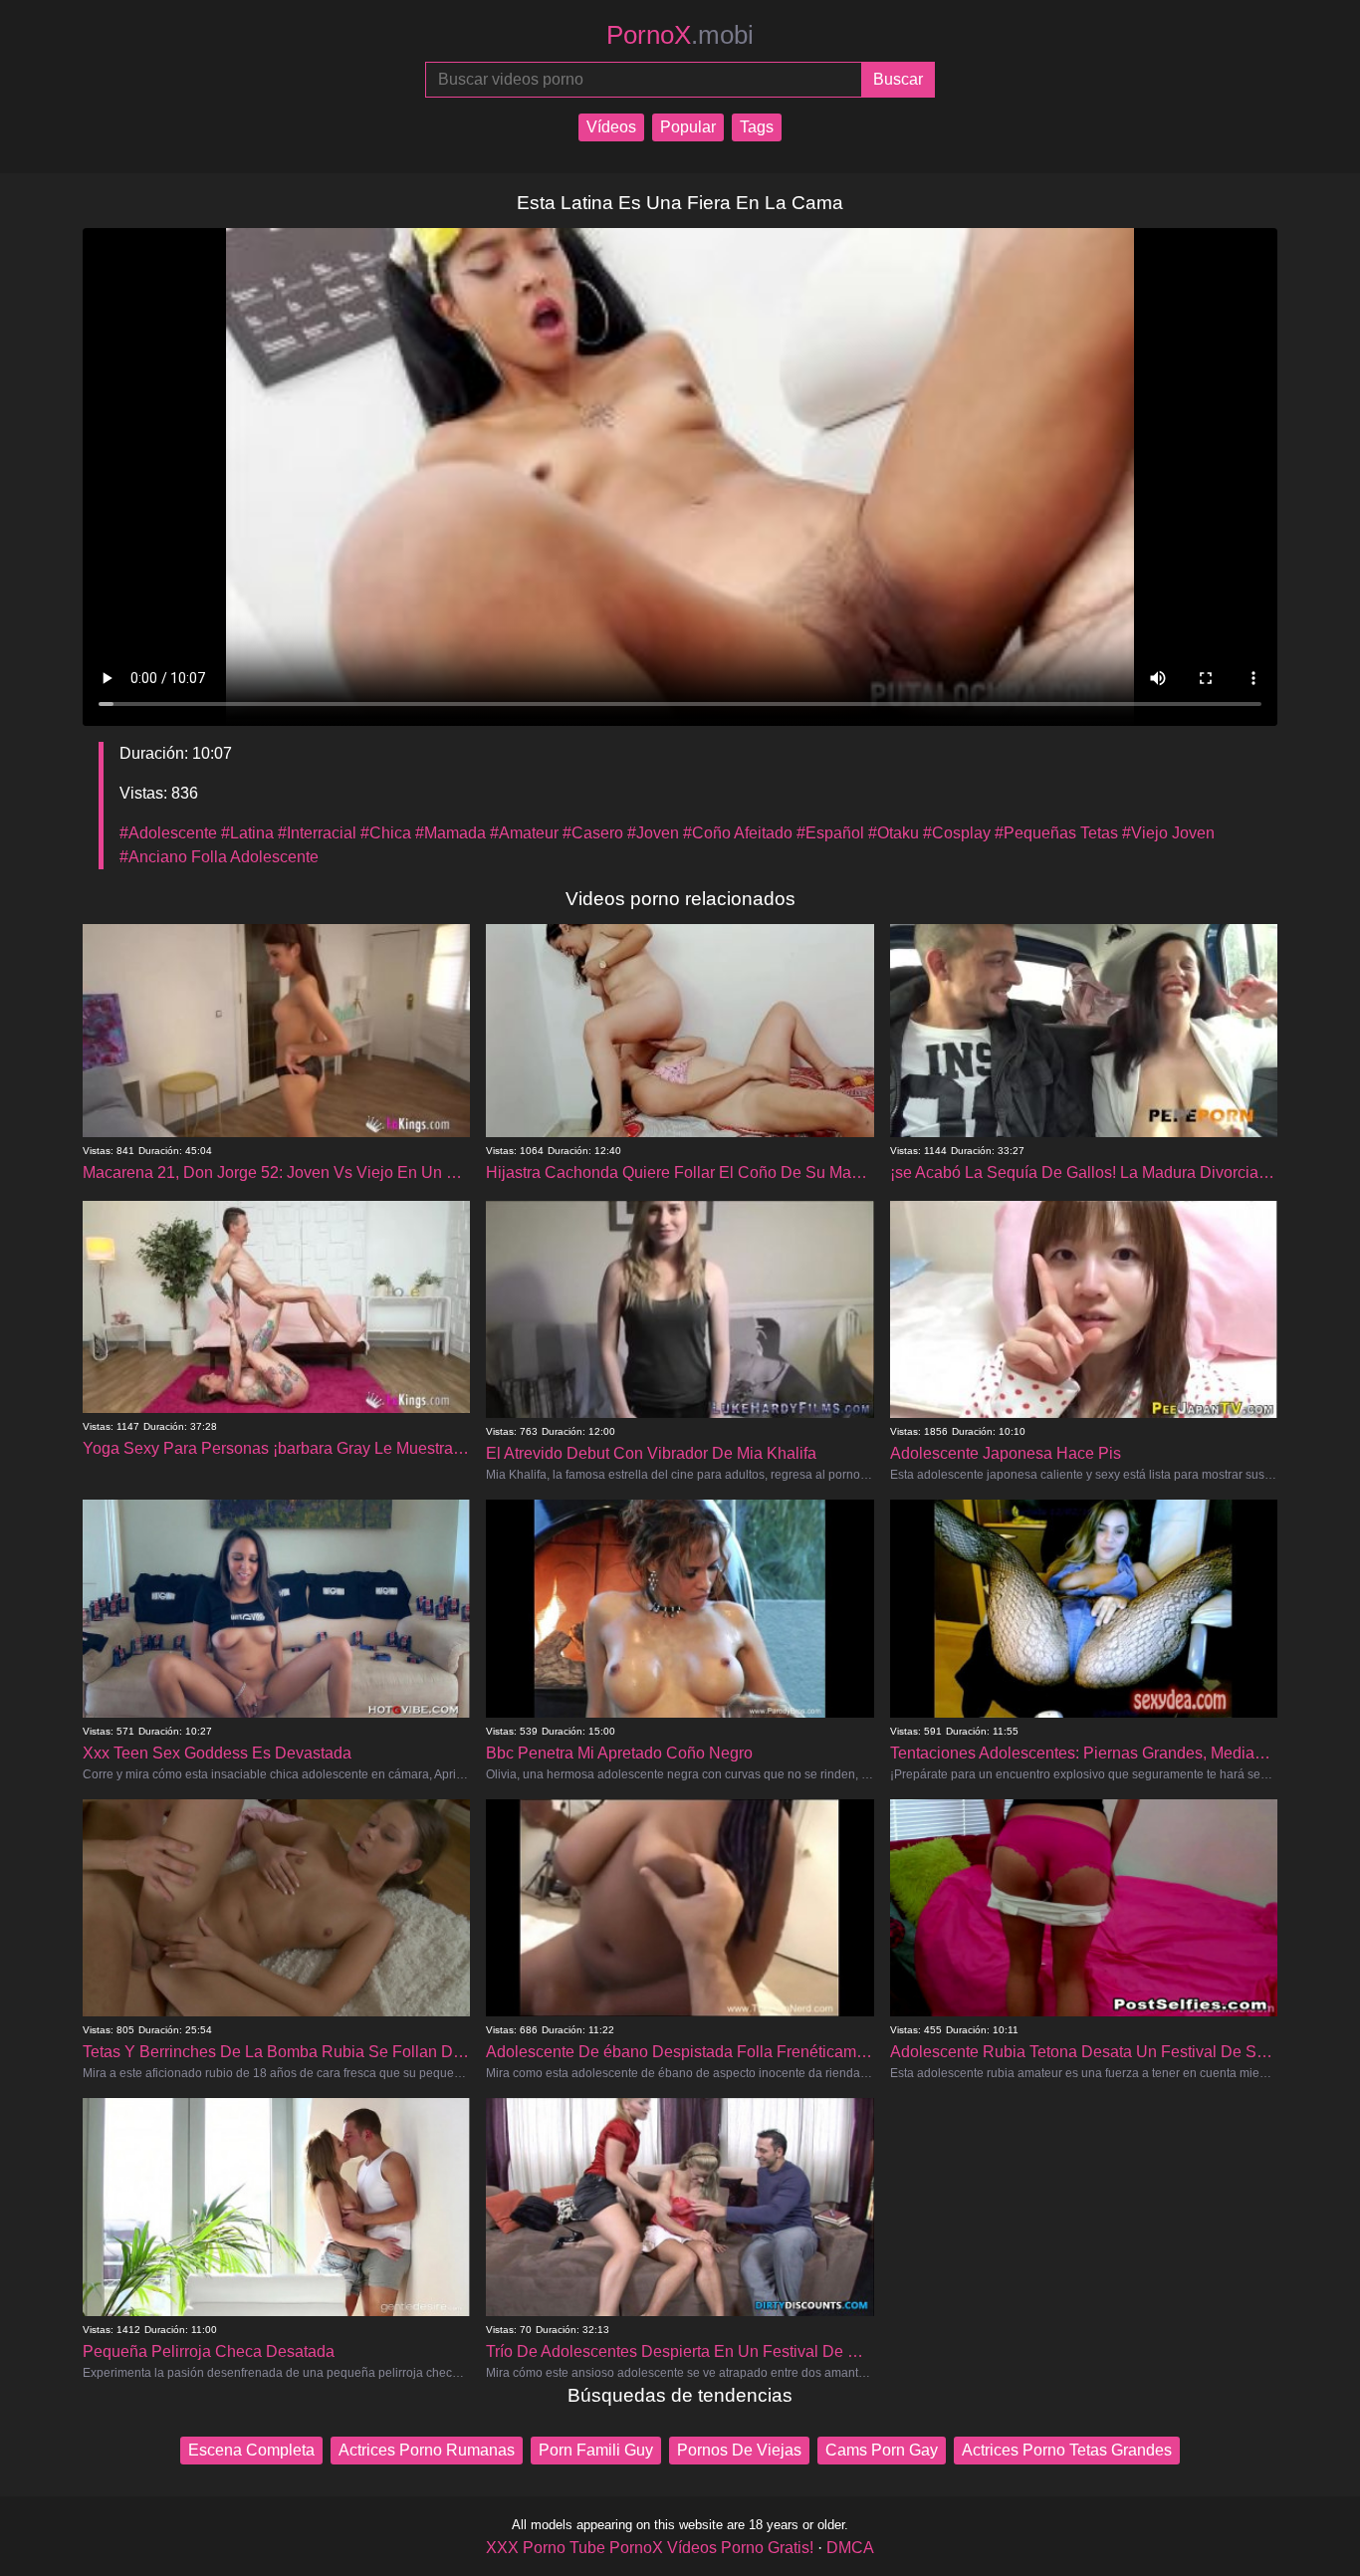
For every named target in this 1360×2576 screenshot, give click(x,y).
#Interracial (317, 833)
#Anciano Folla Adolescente (219, 857)
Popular (688, 127)
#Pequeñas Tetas (1056, 833)
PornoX (680, 35)
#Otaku (894, 833)
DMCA (850, 2548)
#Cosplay (957, 833)
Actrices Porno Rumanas (427, 2450)
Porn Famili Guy (596, 2450)
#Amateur (524, 833)
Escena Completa (251, 2450)
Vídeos (611, 127)
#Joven (653, 833)
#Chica (386, 833)
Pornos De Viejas (739, 2450)
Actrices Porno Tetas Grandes (1067, 2450)
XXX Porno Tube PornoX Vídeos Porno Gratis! (650, 2548)
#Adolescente (168, 833)
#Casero (593, 833)
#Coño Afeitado (738, 833)
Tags (757, 127)
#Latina (247, 833)
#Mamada (451, 833)
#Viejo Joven (1168, 833)
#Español (830, 833)
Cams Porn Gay (882, 2450)
